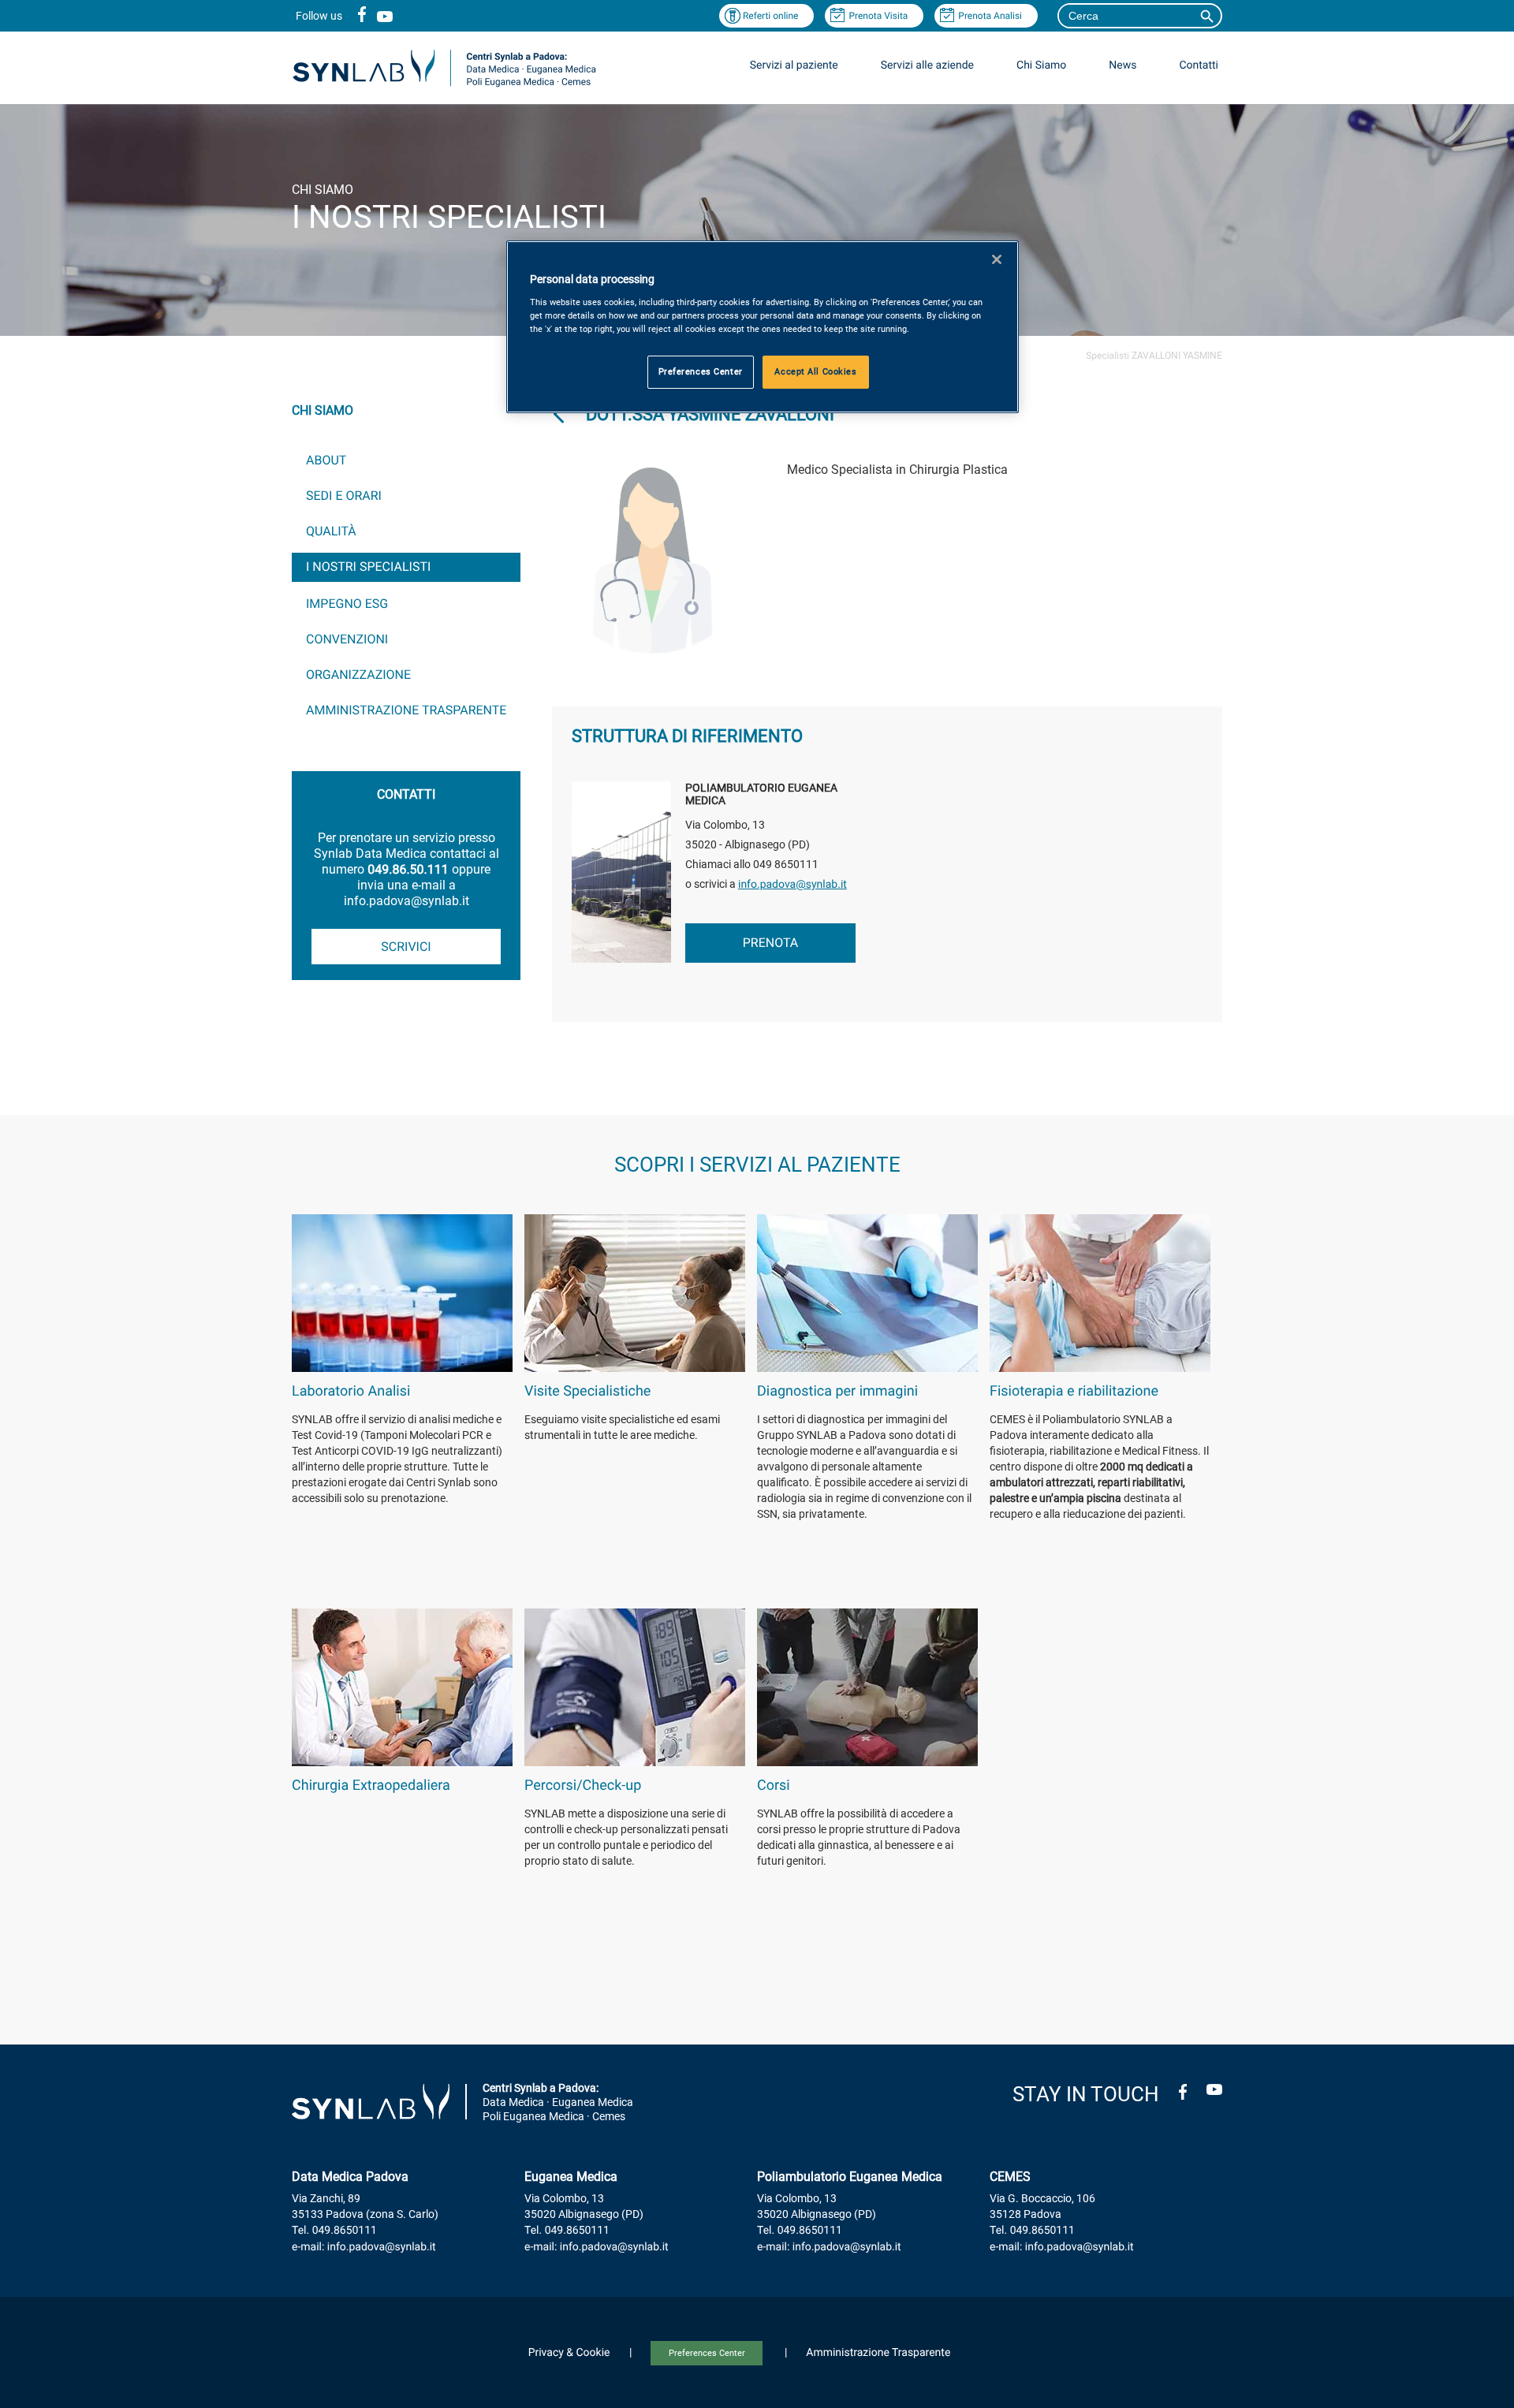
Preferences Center (707, 2353)
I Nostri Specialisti (368, 567)
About (326, 460)
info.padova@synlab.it (792, 885)
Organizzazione (358, 675)
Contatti (1199, 65)
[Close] (997, 259)
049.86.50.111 (408, 869)
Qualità (331, 531)
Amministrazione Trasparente (406, 710)
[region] (763, 327)
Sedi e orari (344, 496)
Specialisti (1108, 356)
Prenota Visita (878, 16)
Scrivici (406, 947)
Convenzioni (347, 639)
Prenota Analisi (990, 16)
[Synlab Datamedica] (444, 86)
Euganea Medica (571, 2177)
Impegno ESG (347, 604)
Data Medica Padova (350, 2177)
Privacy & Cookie (569, 2353)
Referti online (771, 16)
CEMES (1010, 2177)
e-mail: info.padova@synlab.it (364, 2247)
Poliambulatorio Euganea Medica (850, 2177)
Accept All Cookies (815, 371)
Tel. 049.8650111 (334, 2231)
